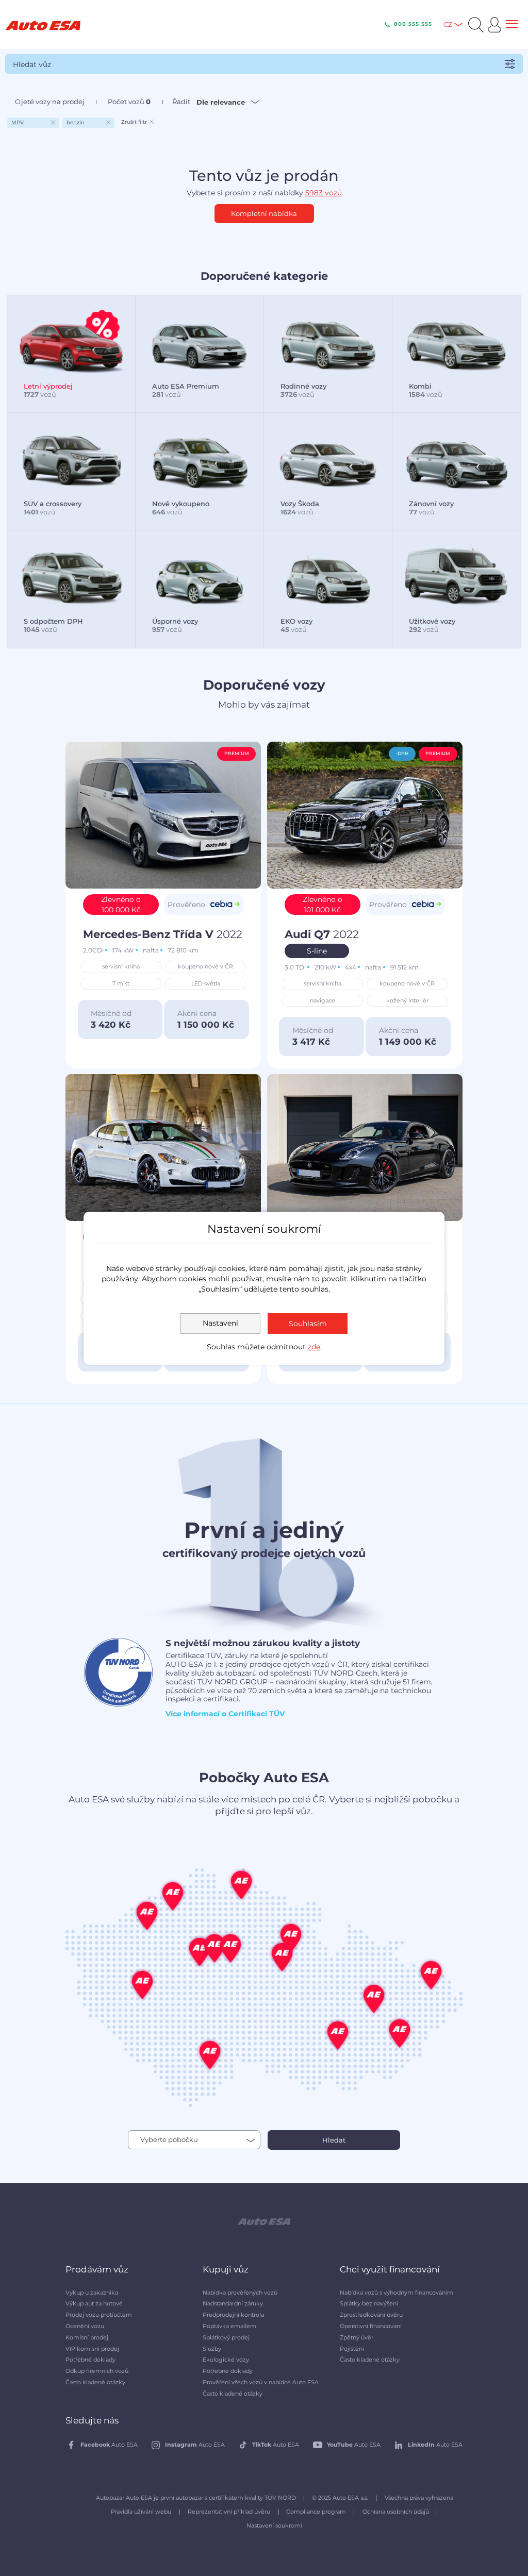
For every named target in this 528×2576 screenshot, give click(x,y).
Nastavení (220, 1323)
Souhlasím (308, 1324)
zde (314, 1347)
